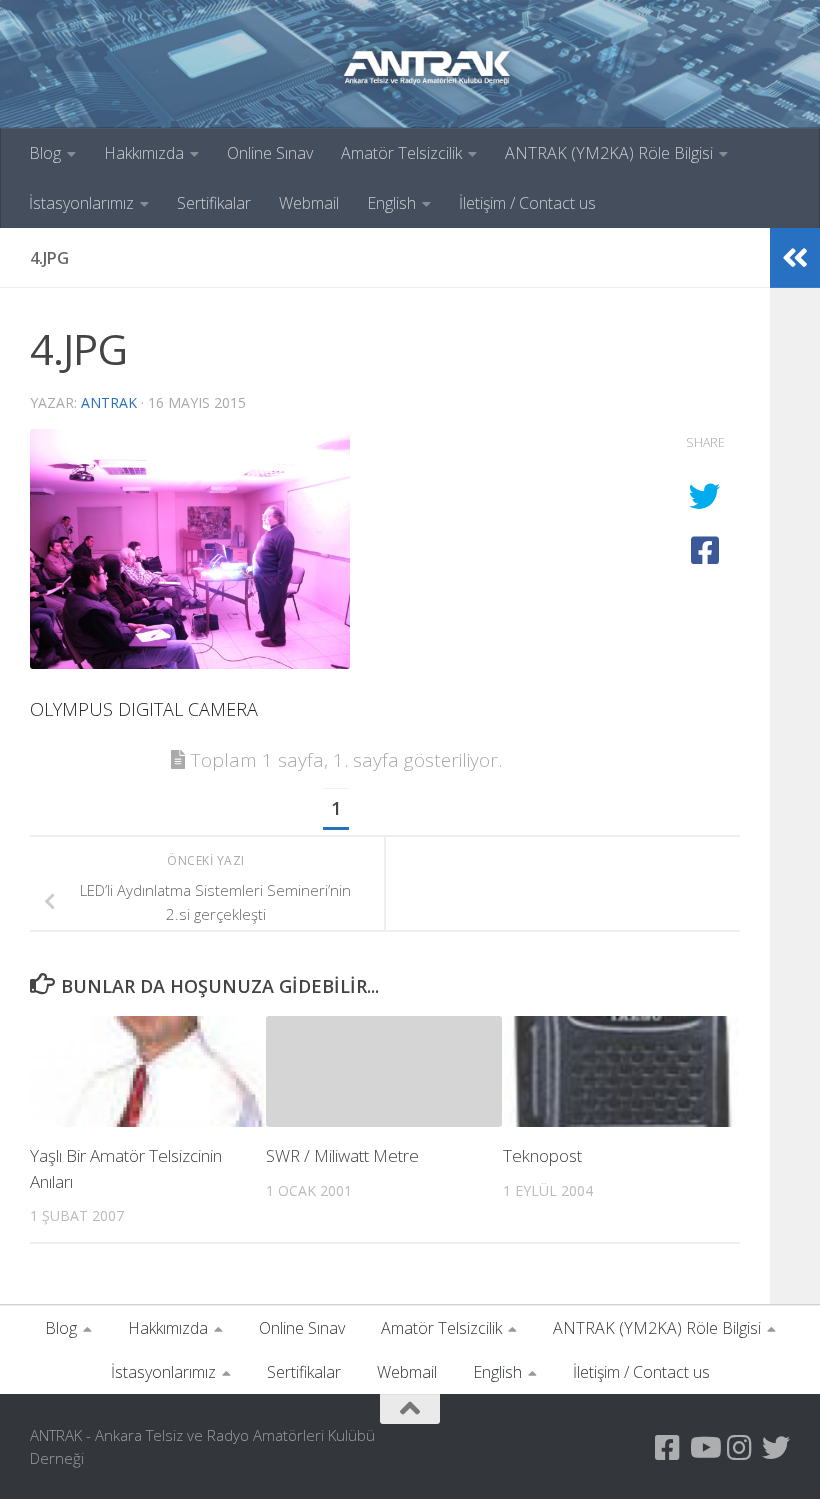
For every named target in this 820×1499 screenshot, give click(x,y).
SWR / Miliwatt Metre (342, 1155)
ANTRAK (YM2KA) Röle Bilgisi (609, 153)
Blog (45, 153)
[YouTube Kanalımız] (704, 1448)
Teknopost (542, 1155)
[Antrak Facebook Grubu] (668, 1448)
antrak (109, 402)
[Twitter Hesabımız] (776, 1448)
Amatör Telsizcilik (401, 153)
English (391, 203)
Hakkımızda (144, 153)
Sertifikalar (214, 203)
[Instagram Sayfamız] (740, 1448)
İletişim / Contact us (527, 203)
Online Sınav (270, 153)
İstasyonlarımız (81, 203)
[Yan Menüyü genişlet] (795, 258)
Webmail (309, 203)
